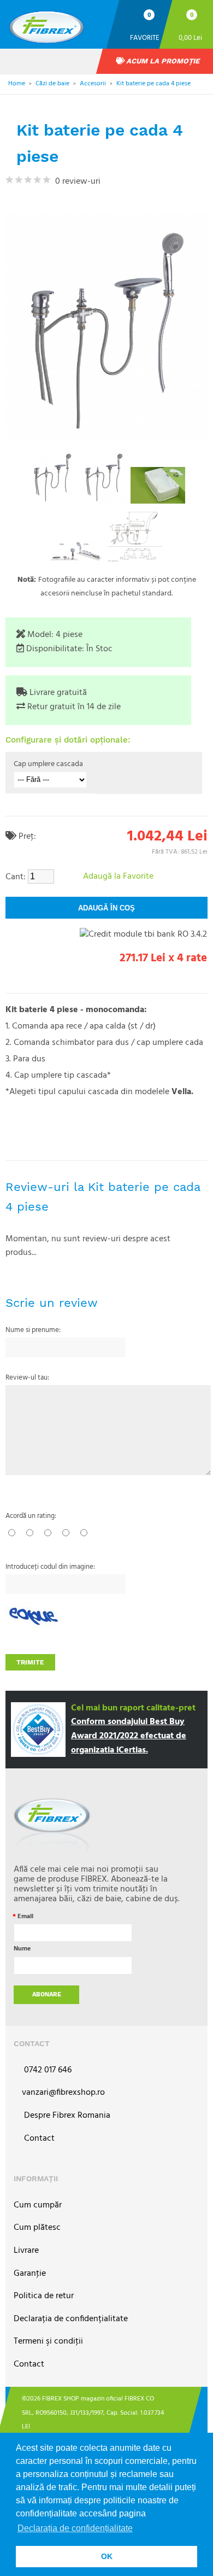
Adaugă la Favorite (118, 877)
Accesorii (93, 84)
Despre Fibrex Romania (66, 2116)
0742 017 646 (47, 2070)
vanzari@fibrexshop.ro (63, 2093)
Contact (38, 2139)
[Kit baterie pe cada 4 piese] (52, 476)
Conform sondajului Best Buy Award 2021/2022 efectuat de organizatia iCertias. (129, 1736)
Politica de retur (44, 2296)
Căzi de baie (52, 84)
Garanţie (30, 2274)
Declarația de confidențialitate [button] (75, 2528)
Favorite (145, 37)
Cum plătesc (37, 2228)
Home (17, 84)
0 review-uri (76, 182)
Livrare (26, 2251)
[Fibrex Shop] (57, 23)
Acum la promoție (162, 61)
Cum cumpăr (38, 2206)
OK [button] (107, 2556)
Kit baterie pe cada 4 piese (153, 84)
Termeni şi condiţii (48, 2342)
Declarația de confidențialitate (71, 2319)
